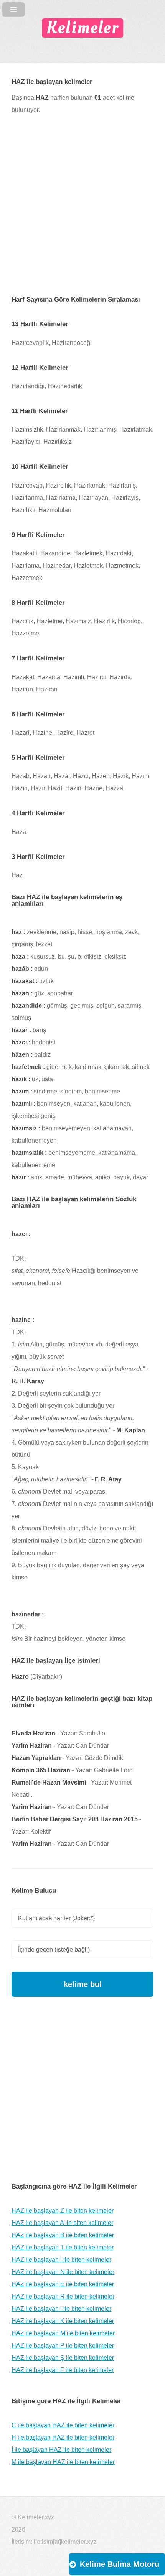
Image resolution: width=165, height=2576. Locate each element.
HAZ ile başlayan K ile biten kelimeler (63, 2321)
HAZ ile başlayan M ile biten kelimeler (63, 2333)
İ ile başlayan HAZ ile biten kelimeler (61, 2450)
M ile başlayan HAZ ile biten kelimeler (63, 2462)
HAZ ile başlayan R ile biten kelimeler (63, 2296)
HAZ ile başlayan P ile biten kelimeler (63, 2345)
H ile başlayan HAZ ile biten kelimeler (63, 2437)
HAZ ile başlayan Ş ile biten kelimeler (63, 2358)
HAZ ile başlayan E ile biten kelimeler (63, 2284)
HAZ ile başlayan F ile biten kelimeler (63, 2370)
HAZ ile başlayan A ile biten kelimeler (62, 2223)
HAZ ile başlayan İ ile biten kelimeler (61, 2260)
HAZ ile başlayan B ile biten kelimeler (63, 2235)
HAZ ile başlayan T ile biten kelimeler (63, 2247)
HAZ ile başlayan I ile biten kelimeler (61, 2309)
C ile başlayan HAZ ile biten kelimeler (63, 2425)
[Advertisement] (82, 211)
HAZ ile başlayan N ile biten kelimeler (63, 2272)
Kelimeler (82, 28)
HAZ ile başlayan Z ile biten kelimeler (63, 2211)
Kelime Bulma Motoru (120, 2564)
